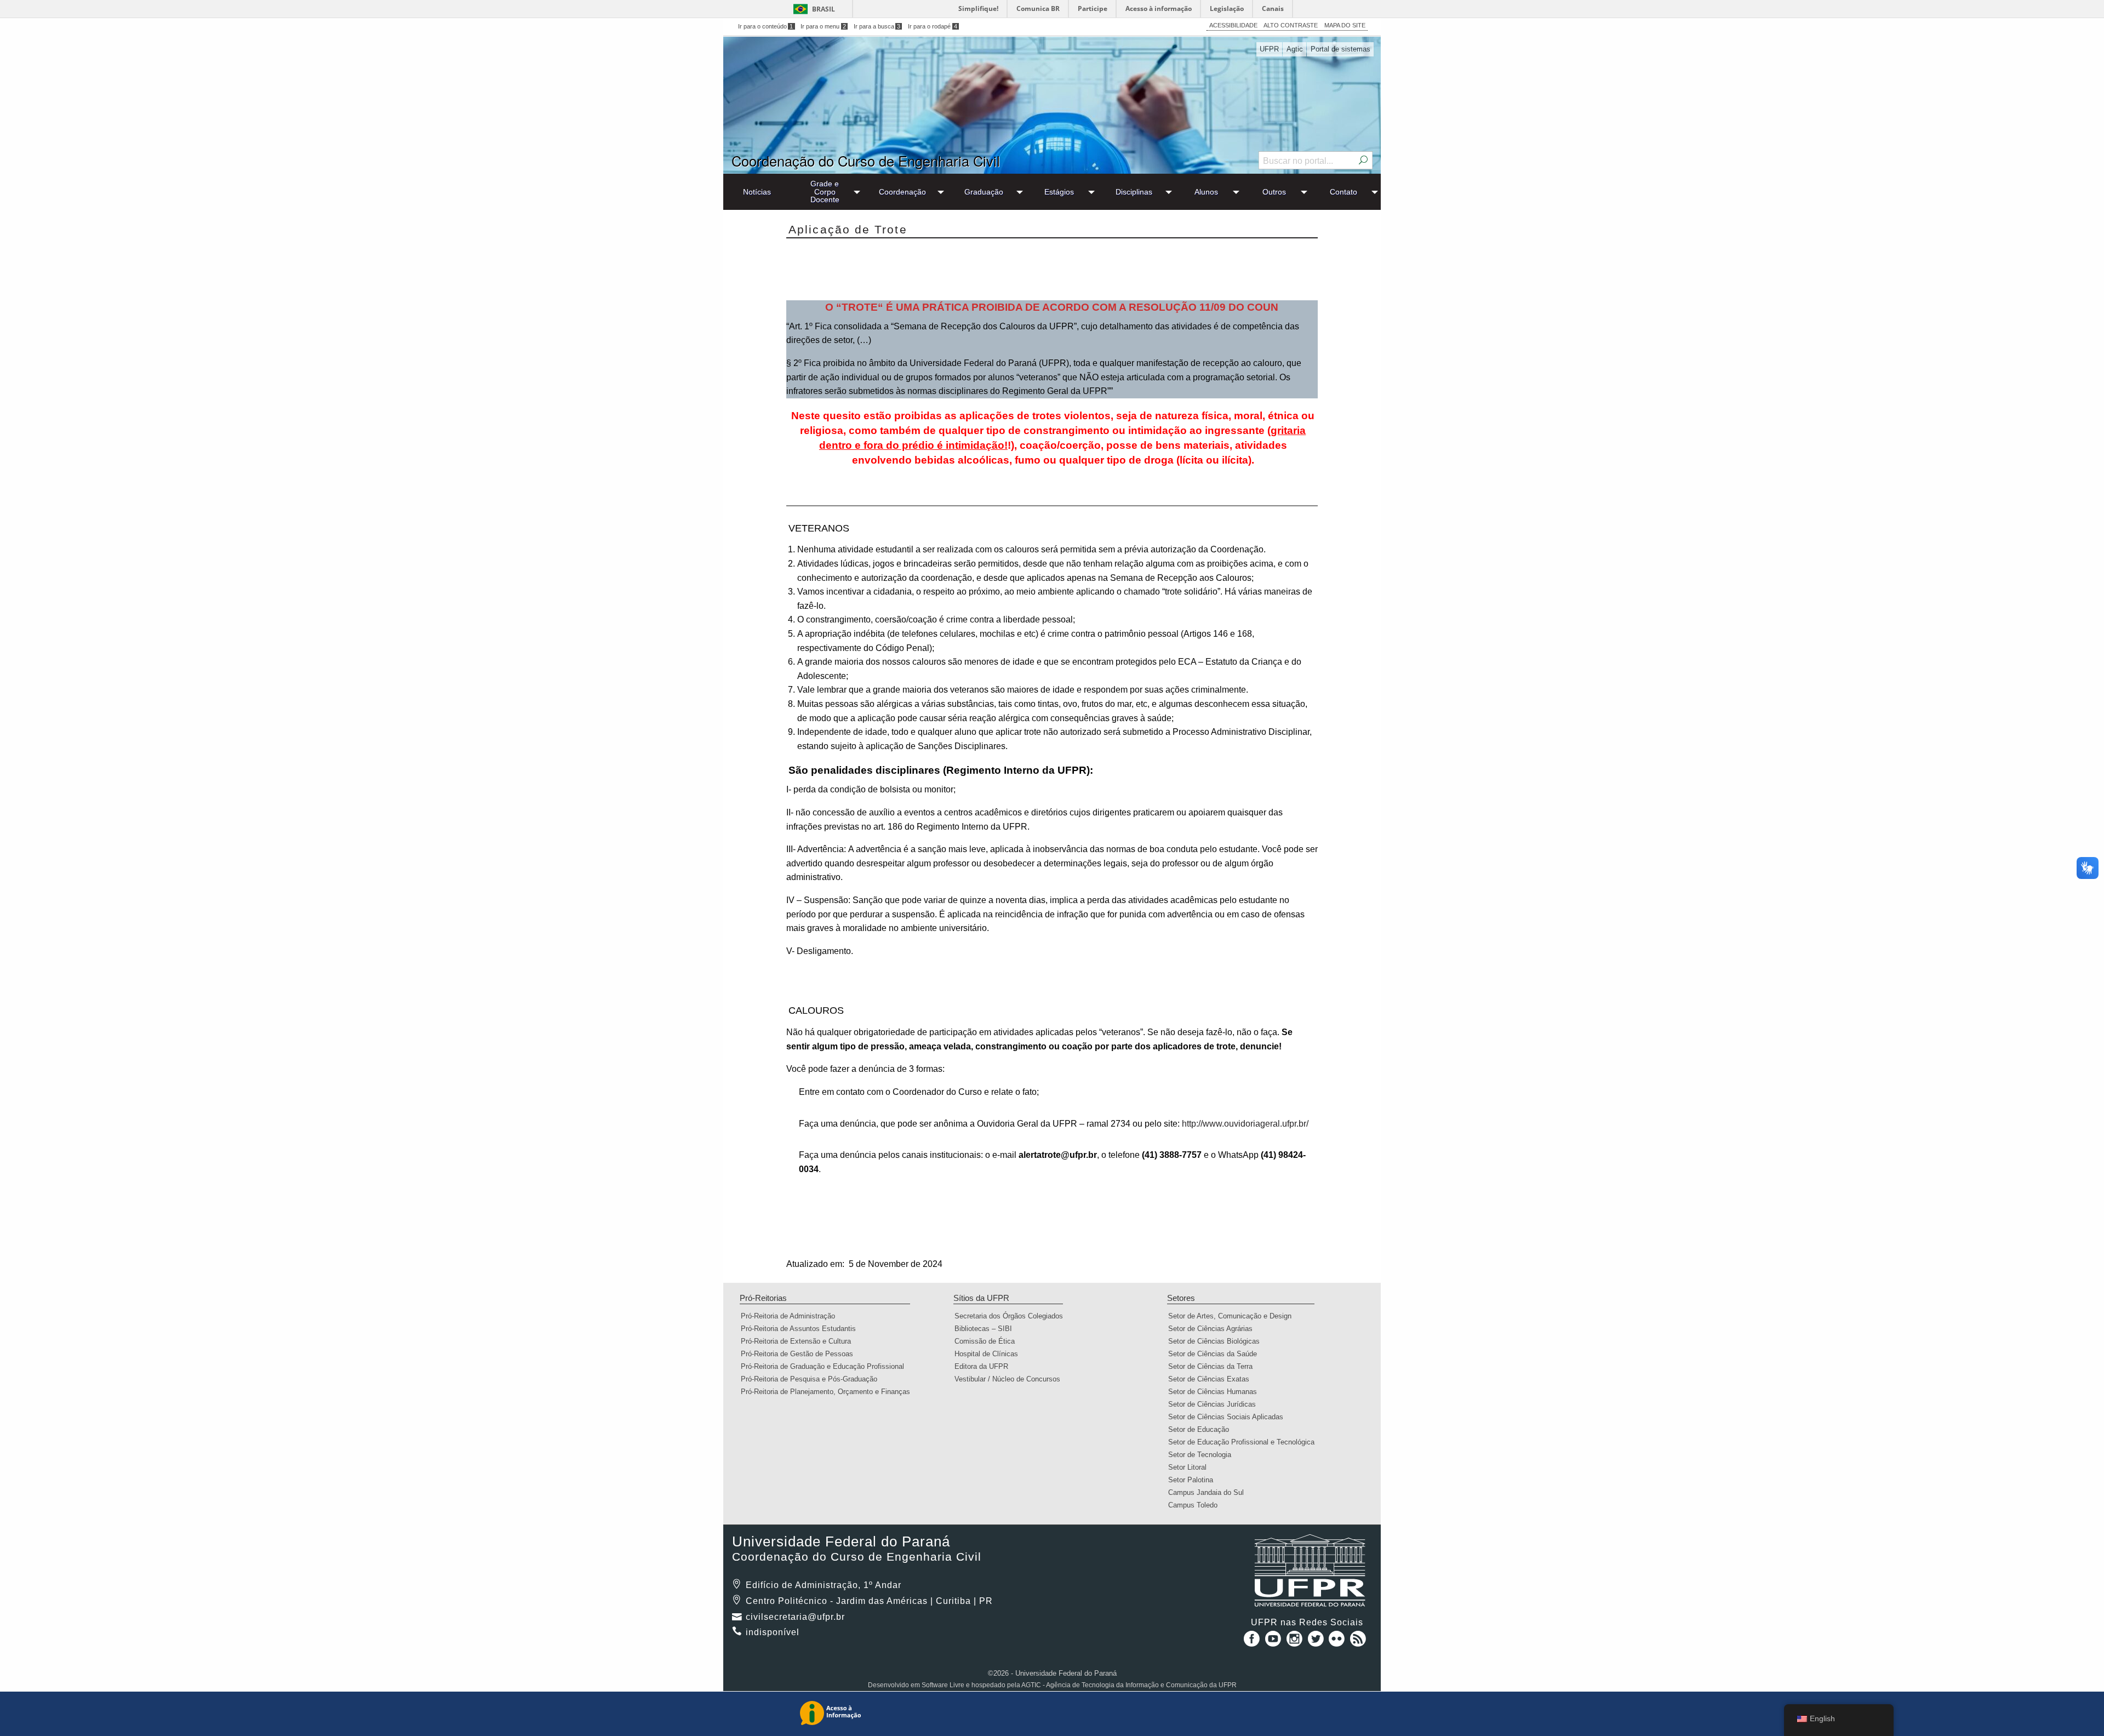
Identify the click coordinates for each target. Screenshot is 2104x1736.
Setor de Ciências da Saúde (1216, 1354)
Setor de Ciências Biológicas (1217, 1341)
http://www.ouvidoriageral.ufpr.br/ (1245, 1124)
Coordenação (902, 192)
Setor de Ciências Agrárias (1214, 1329)
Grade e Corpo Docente (825, 192)
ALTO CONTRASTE (1291, 25)
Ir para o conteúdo (766, 26)
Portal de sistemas (1340, 49)
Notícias (757, 192)
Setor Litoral (1191, 1467)
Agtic (1295, 49)
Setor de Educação (1202, 1429)
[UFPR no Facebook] (1250, 1643)
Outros (1274, 192)
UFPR (1269, 49)
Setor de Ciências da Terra (1214, 1366)
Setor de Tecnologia (1203, 1455)
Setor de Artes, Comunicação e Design (1233, 1316)
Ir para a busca (877, 26)
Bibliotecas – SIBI (987, 1329)
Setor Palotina (1194, 1480)
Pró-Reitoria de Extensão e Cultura (799, 1341)
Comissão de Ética (988, 1341)
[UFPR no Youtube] (1274, 1643)
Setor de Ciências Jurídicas (1216, 1404)
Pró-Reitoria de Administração (791, 1316)
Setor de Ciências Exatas (1212, 1379)
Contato (1343, 192)
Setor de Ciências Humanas (1216, 1392)
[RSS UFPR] (1358, 1643)
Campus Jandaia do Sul (1210, 1492)
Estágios (1059, 192)
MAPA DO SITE (1345, 25)
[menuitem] (757, 192)
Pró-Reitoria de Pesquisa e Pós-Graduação (813, 1379)
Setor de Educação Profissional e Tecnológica (1245, 1442)
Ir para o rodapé (933, 26)
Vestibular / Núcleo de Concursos (1011, 1379)
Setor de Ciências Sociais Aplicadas (1229, 1417)
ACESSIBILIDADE (1233, 25)
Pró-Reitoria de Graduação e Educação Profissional (826, 1366)
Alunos (1206, 192)
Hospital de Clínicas (990, 1354)
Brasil (824, 9)
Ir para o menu (823, 26)
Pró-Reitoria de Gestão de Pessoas (801, 1354)
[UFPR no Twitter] (1317, 1643)
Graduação (984, 192)
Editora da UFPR (985, 1366)
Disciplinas (1134, 192)
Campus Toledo (1196, 1505)
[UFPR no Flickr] (1338, 1643)
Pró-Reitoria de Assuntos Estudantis (802, 1329)
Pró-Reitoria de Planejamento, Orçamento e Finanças (829, 1392)
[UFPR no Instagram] (1296, 1643)
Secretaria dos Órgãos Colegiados (1012, 1316)
